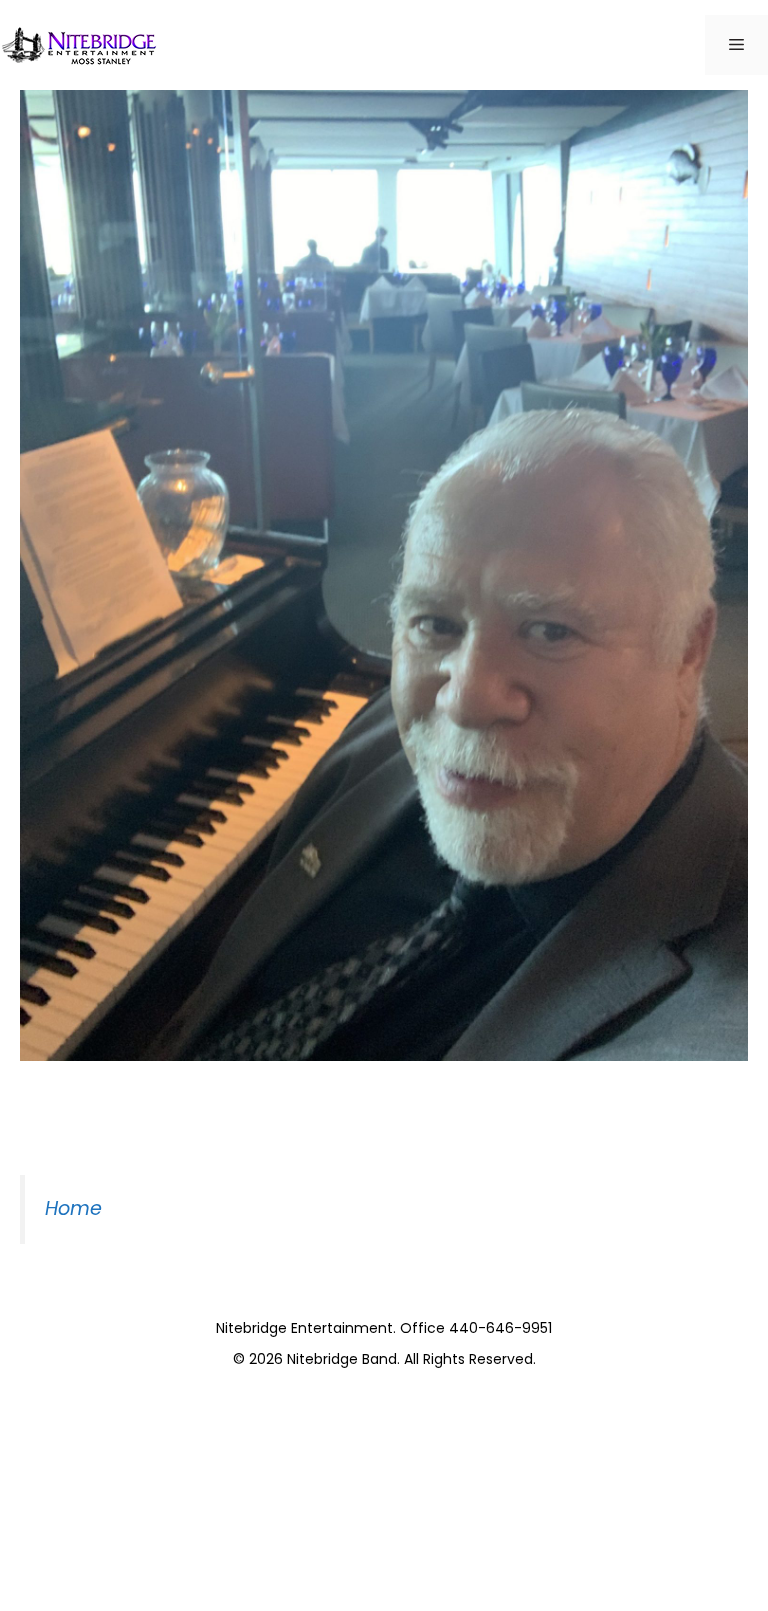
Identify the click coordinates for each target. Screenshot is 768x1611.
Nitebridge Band (342, 1359)
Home (73, 1208)
